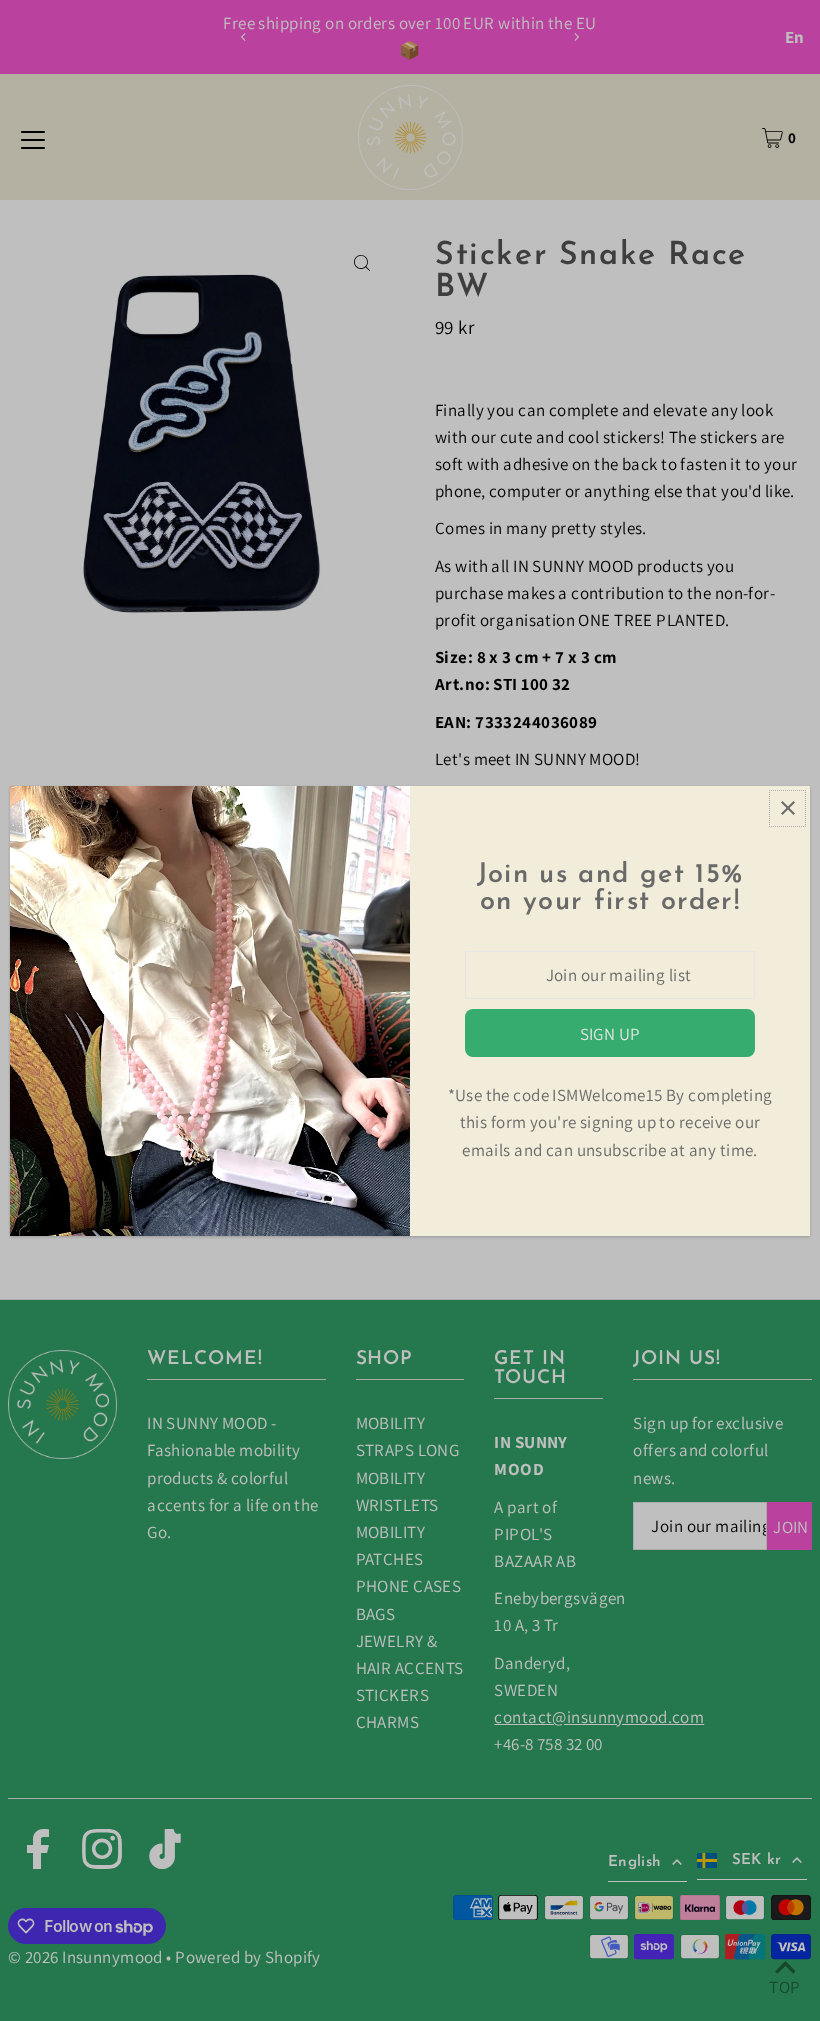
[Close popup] (787, 808)
